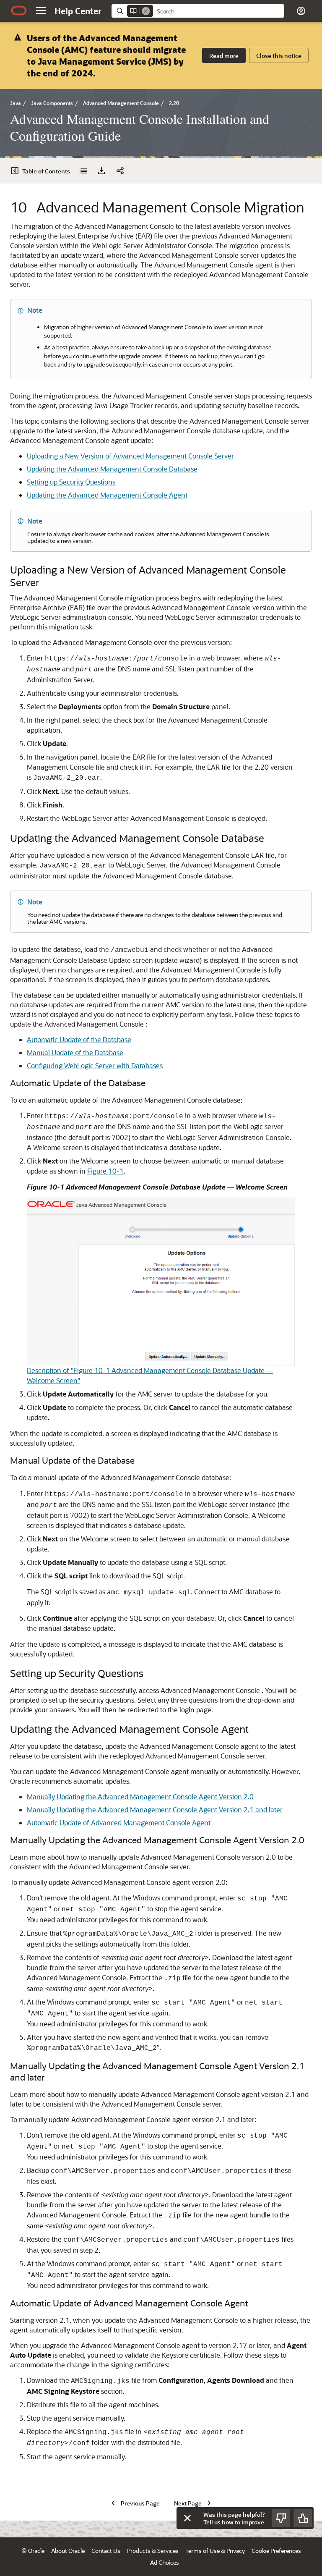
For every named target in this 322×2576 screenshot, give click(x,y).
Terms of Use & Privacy (215, 2551)
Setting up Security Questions (71, 482)
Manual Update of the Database (75, 1052)
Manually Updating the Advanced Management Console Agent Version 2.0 (140, 1796)
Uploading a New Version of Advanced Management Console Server (130, 456)
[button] (41, 10)
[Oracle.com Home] (19, 10)
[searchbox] (219, 11)
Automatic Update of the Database (79, 1039)
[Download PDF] (101, 171)
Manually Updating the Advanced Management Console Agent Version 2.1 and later (155, 1809)
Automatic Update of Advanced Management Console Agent (119, 1823)
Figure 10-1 (105, 1171)
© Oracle (33, 2551)
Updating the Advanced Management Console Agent (107, 495)
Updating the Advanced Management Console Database (112, 469)
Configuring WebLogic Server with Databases (95, 1065)
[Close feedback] (187, 2518)
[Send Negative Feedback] (281, 2518)
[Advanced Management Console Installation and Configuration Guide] (83, 171)
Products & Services (153, 2551)
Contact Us (106, 2551)
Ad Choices (165, 2562)
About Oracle (68, 2551)
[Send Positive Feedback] (303, 2518)
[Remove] (146, 11)
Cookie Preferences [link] (276, 2551)
